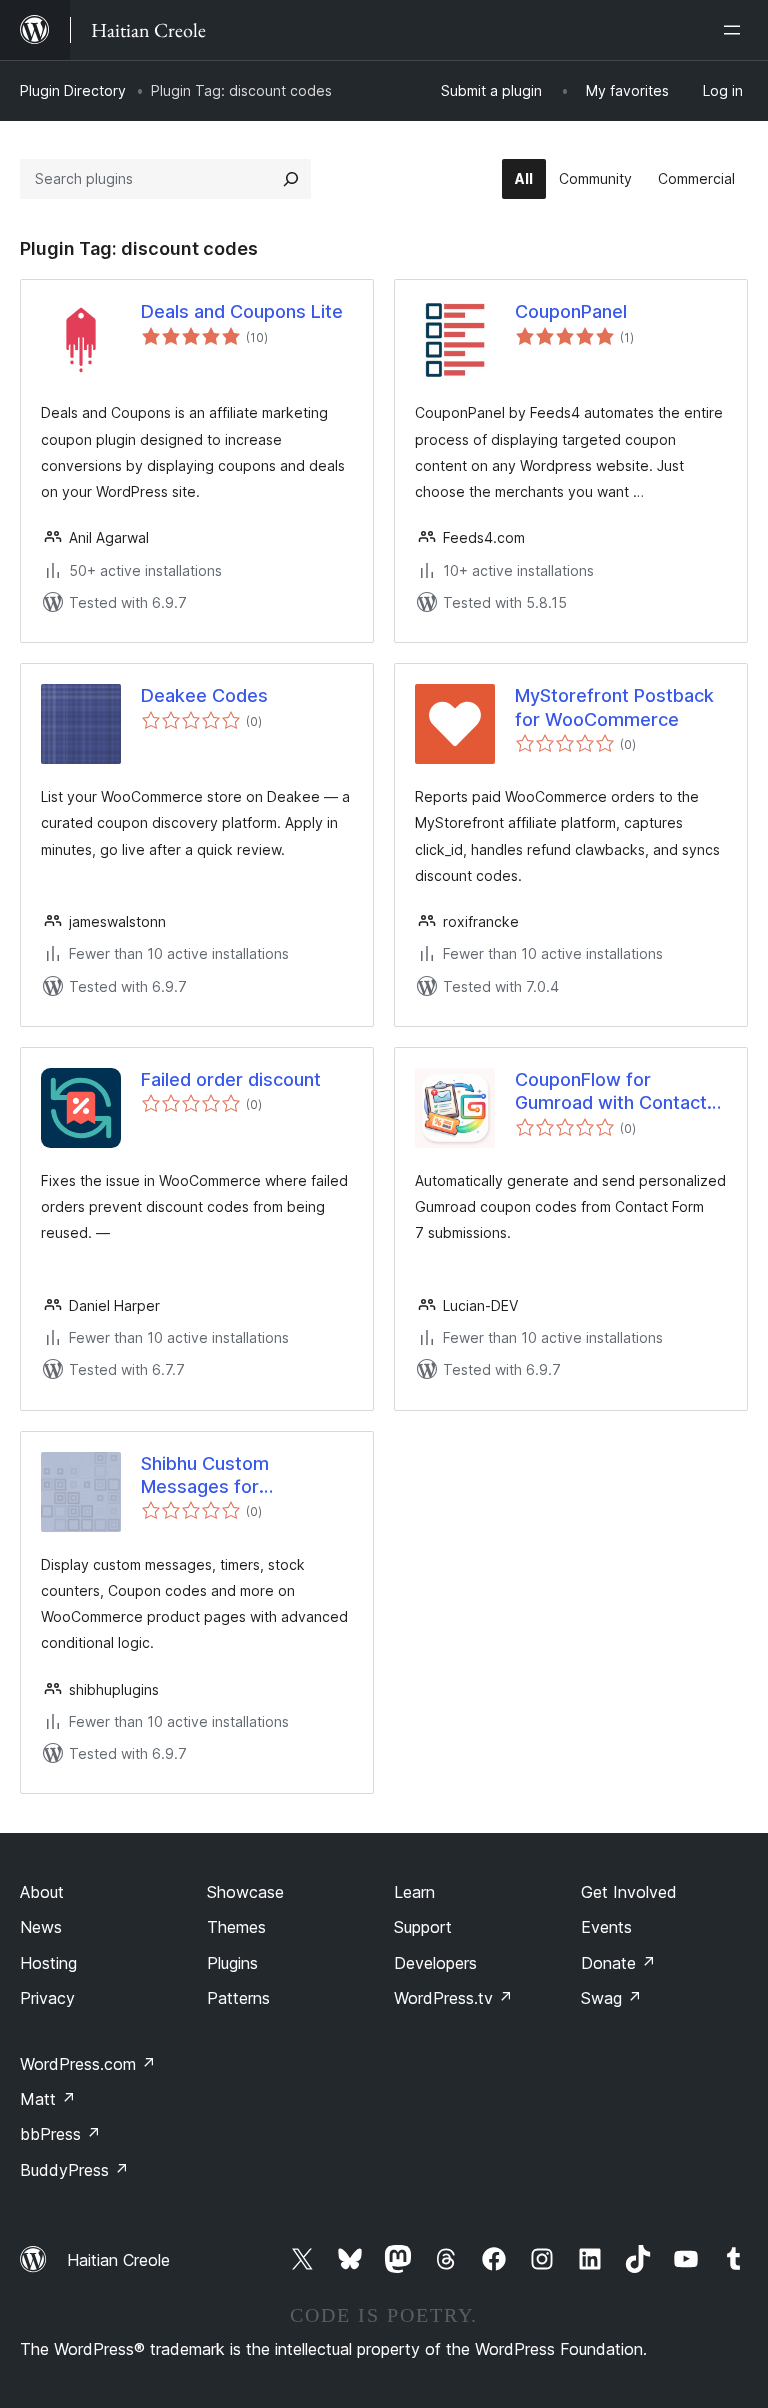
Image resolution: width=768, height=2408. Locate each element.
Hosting (48, 1963)
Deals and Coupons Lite (242, 311)
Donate (618, 1963)
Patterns (238, 1998)
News (41, 1927)
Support (423, 1927)
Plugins (232, 1963)
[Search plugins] (291, 179)
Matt (48, 2099)
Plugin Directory (73, 90)
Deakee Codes (204, 695)
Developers (435, 1963)
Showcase (245, 1892)
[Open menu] (736, 30)
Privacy (47, 1998)
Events (606, 1927)
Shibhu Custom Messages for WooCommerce (208, 1476)
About (42, 1892)
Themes (236, 1927)
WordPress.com (88, 2064)
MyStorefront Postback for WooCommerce (614, 707)
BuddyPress (74, 2170)
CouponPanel (571, 311)
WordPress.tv (453, 1998)
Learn (414, 1892)
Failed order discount (231, 1079)
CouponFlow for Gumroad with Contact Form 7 (611, 1092)
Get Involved (629, 1892)
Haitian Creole (118, 2260)
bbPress (60, 2134)
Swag (611, 1998)
